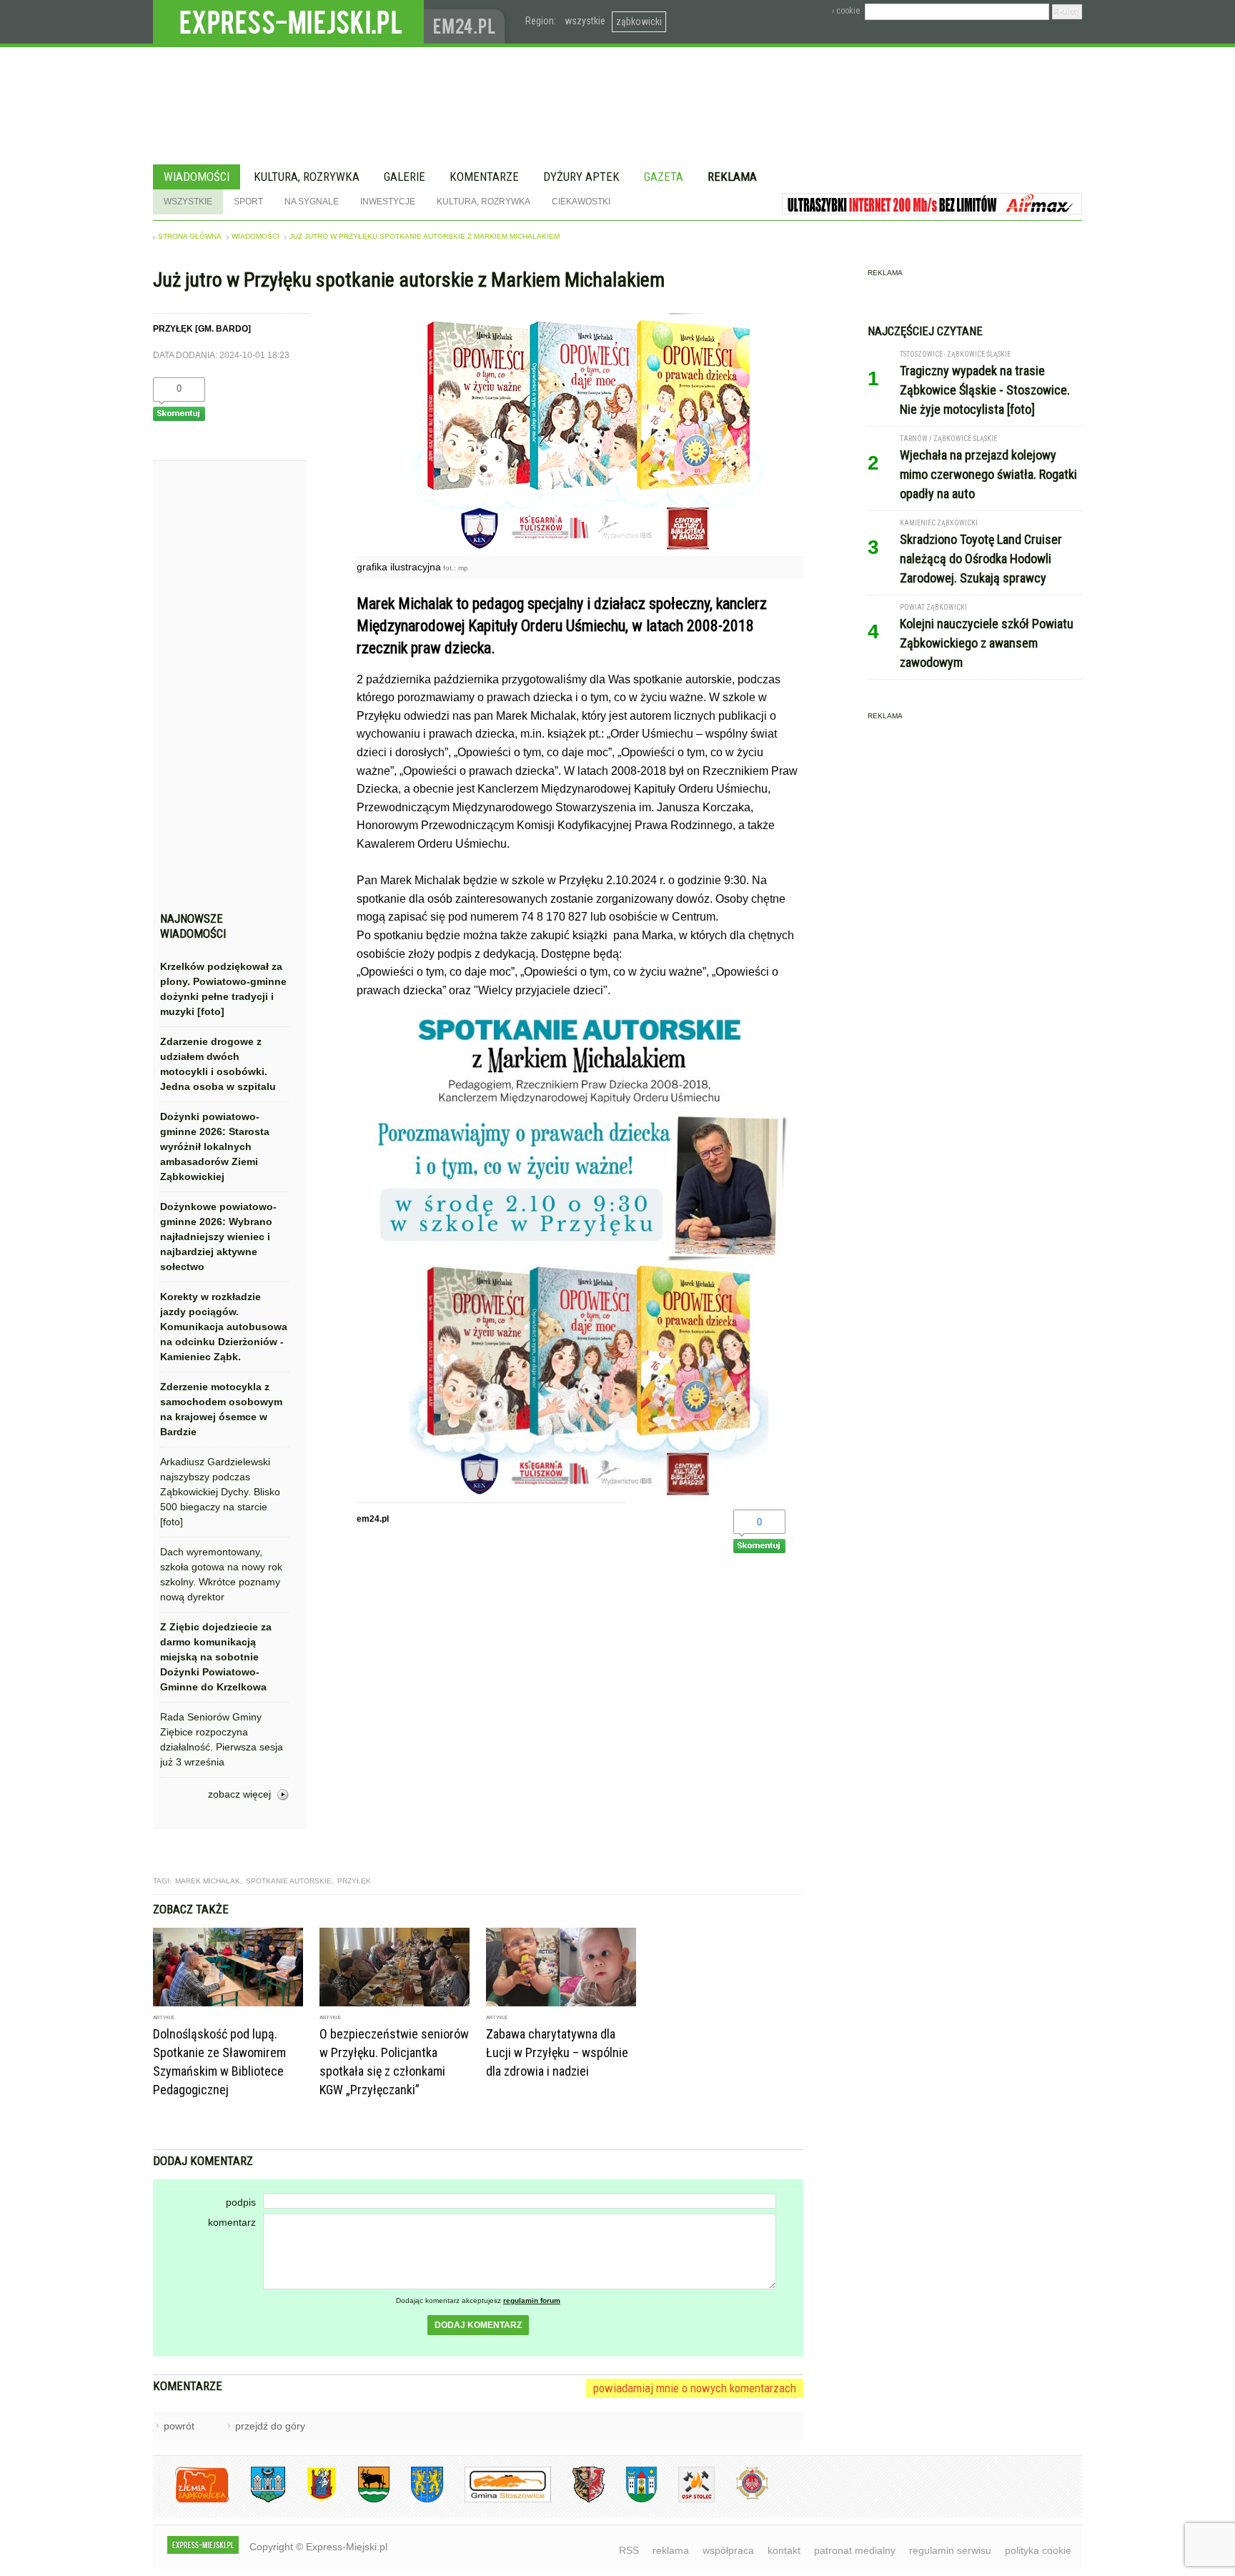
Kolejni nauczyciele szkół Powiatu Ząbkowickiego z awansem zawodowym (987, 643)
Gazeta (664, 177)
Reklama (732, 177)
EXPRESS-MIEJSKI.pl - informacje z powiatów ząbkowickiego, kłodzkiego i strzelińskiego (288, 22)
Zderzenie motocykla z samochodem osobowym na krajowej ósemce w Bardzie (221, 1409)
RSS (629, 2550)
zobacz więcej (239, 1794)
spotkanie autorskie (289, 1881)
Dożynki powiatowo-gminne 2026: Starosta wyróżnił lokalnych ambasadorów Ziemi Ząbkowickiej (215, 1146)
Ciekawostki (581, 202)
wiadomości (256, 236)
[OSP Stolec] (686, 2500)
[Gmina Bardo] (311, 2500)
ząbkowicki (639, 21)
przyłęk (354, 1881)
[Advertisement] (224, 690)
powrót (179, 2426)
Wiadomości (197, 177)
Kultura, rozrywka (307, 177)
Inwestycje (388, 202)
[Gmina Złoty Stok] (578, 2500)
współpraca (728, 2550)
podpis (241, 2202)
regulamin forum (532, 2300)
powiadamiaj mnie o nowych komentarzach (695, 2388)
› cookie (846, 11)
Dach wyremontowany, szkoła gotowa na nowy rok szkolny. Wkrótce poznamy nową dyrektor (221, 1574)
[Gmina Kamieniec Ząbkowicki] (416, 2500)
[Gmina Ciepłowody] (363, 2500)
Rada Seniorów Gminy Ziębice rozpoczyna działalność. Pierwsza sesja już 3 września (222, 1739)
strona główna (190, 236)
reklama (671, 2550)
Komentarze (484, 177)
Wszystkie (188, 202)
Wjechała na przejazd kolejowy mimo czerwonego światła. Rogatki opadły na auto (988, 474)
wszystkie (585, 21)
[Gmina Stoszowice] (497, 2500)
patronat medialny (855, 2550)
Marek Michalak (208, 1881)
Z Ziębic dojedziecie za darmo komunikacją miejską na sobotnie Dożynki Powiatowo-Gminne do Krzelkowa (216, 1657)
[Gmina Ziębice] (631, 2500)
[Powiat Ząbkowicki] (191, 2500)
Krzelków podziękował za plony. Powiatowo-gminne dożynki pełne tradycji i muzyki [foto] (223, 989)
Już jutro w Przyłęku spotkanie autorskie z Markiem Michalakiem (425, 236)
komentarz (232, 2222)
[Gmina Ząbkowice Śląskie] (257, 2500)
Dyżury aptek (581, 177)
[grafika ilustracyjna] (580, 552)
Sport (248, 202)
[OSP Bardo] (742, 2498)
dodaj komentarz (478, 2325)
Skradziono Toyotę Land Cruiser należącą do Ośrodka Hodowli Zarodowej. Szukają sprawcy (981, 559)
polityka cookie (1038, 2550)
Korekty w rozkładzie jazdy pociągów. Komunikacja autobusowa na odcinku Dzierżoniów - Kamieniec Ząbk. (224, 1327)
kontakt (784, 2550)
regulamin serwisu (950, 2550)
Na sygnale (312, 202)
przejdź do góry (270, 2426)
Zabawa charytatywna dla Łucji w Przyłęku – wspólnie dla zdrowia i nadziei (557, 2052)
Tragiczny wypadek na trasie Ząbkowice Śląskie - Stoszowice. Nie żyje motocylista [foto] (985, 390)
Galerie (405, 177)
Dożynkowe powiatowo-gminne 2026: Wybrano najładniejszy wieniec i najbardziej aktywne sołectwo (218, 1237)
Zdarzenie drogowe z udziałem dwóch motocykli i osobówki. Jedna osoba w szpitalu (218, 1064)
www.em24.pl (467, 22)
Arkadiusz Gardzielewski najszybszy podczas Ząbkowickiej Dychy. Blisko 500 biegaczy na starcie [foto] (220, 1492)
